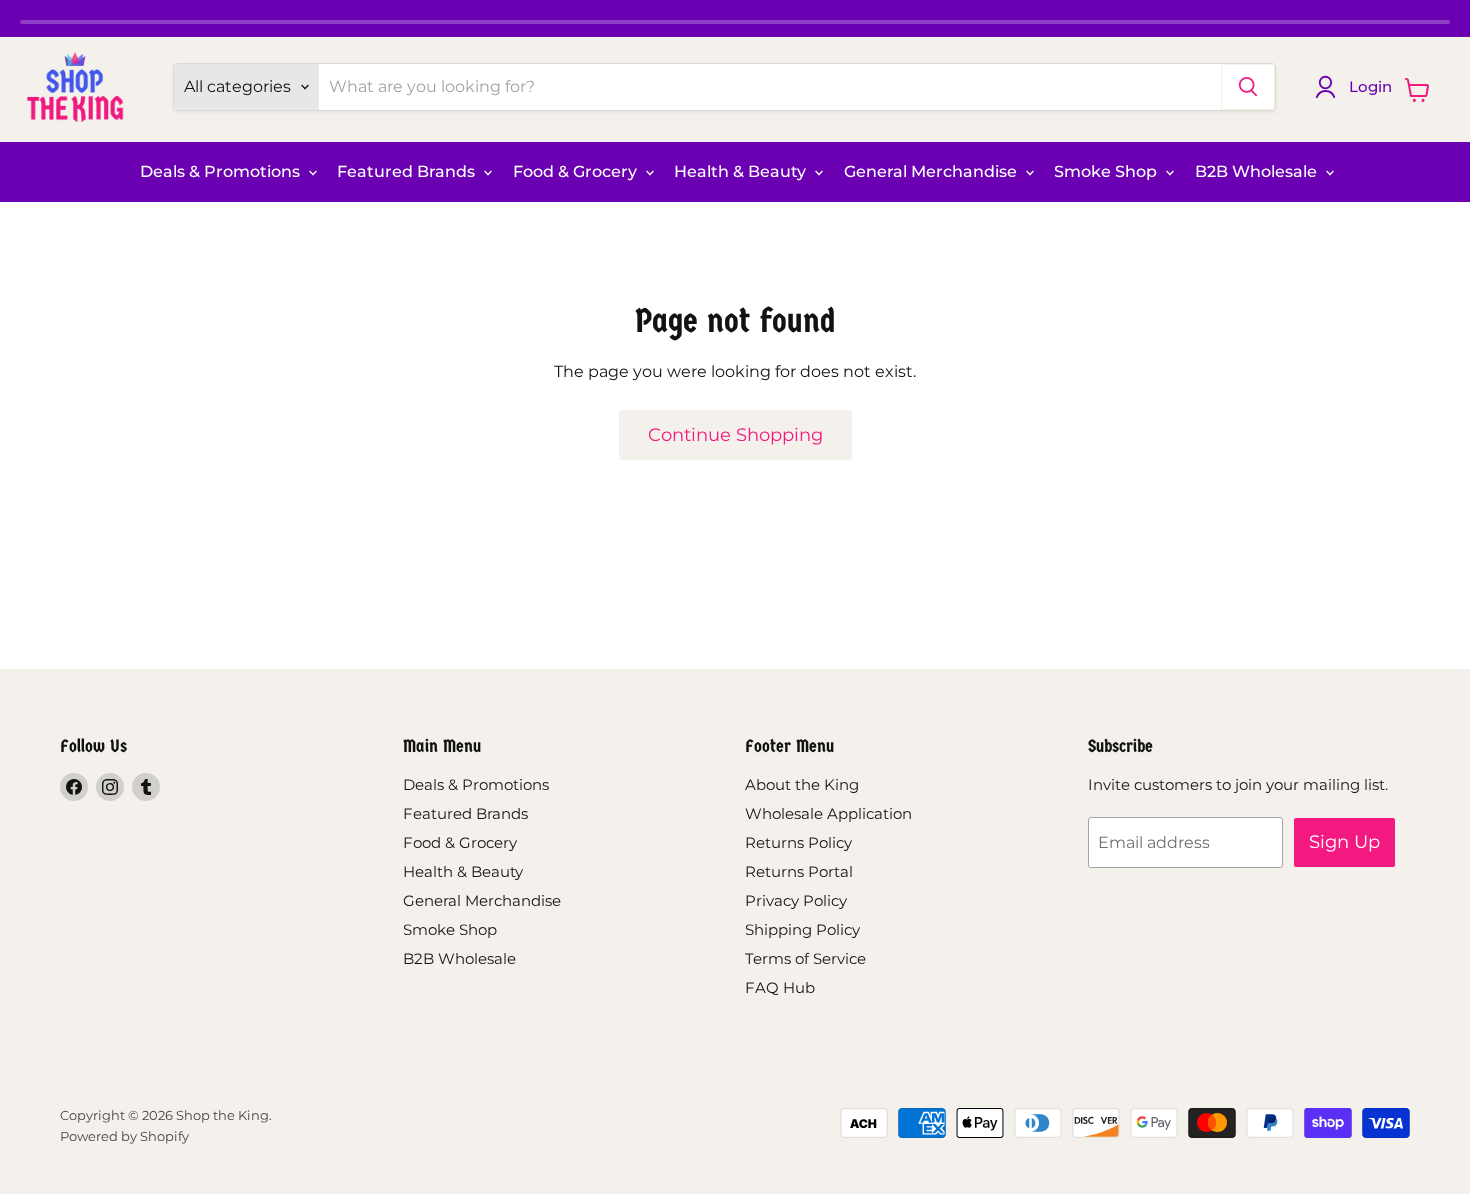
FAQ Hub (780, 987)
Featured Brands (408, 171)
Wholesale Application (828, 813)
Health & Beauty (742, 171)
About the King (802, 784)
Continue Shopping (735, 435)
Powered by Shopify (124, 1136)
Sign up (1344, 842)
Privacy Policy (796, 900)
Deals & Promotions (222, 171)
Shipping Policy (802, 929)
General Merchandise (932, 171)
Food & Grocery (577, 171)
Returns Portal (799, 871)
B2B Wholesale (1258, 171)
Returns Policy (798, 842)
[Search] (1248, 87)
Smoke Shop (1107, 171)
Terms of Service (805, 958)
